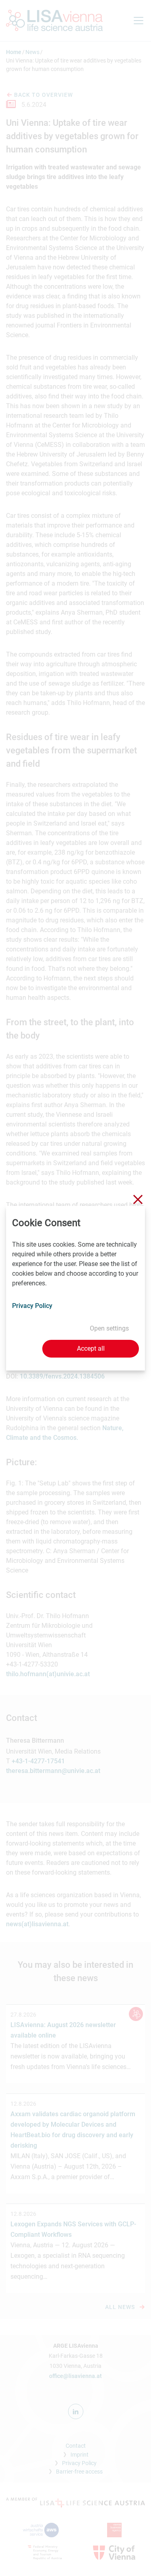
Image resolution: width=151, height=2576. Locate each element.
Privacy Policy (32, 1306)
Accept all (91, 1348)
